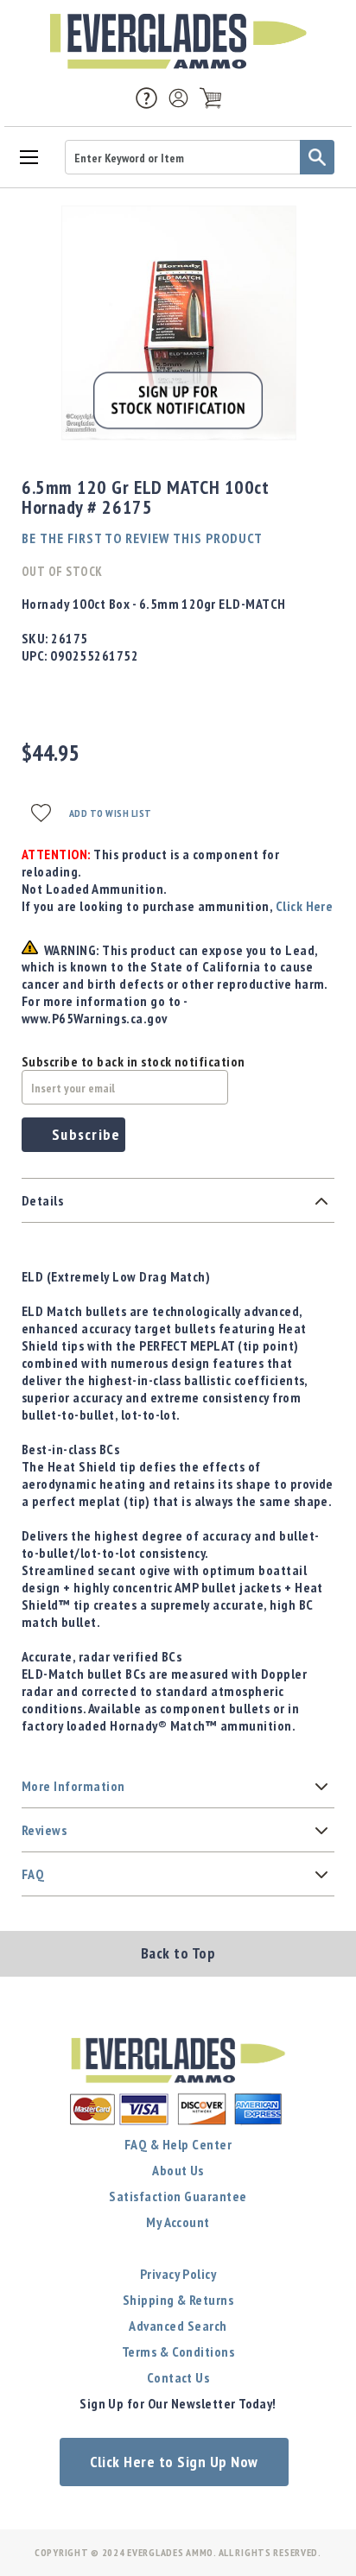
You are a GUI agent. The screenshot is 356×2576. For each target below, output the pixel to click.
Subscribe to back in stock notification (133, 1061)
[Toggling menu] (28, 156)
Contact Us (178, 2377)
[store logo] (178, 41)
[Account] (178, 98)
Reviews (44, 1830)
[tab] (178, 1201)
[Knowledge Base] (146, 97)
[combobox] (200, 157)
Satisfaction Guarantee (178, 2196)
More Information (73, 1786)
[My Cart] (210, 98)
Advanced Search (178, 2326)
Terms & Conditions (178, 2351)
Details (42, 1200)
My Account (178, 2222)
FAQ (33, 1874)
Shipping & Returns (178, 2300)
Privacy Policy (178, 2274)
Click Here (305, 906)
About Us (178, 2170)
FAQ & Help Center (178, 2144)
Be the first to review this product (142, 538)
